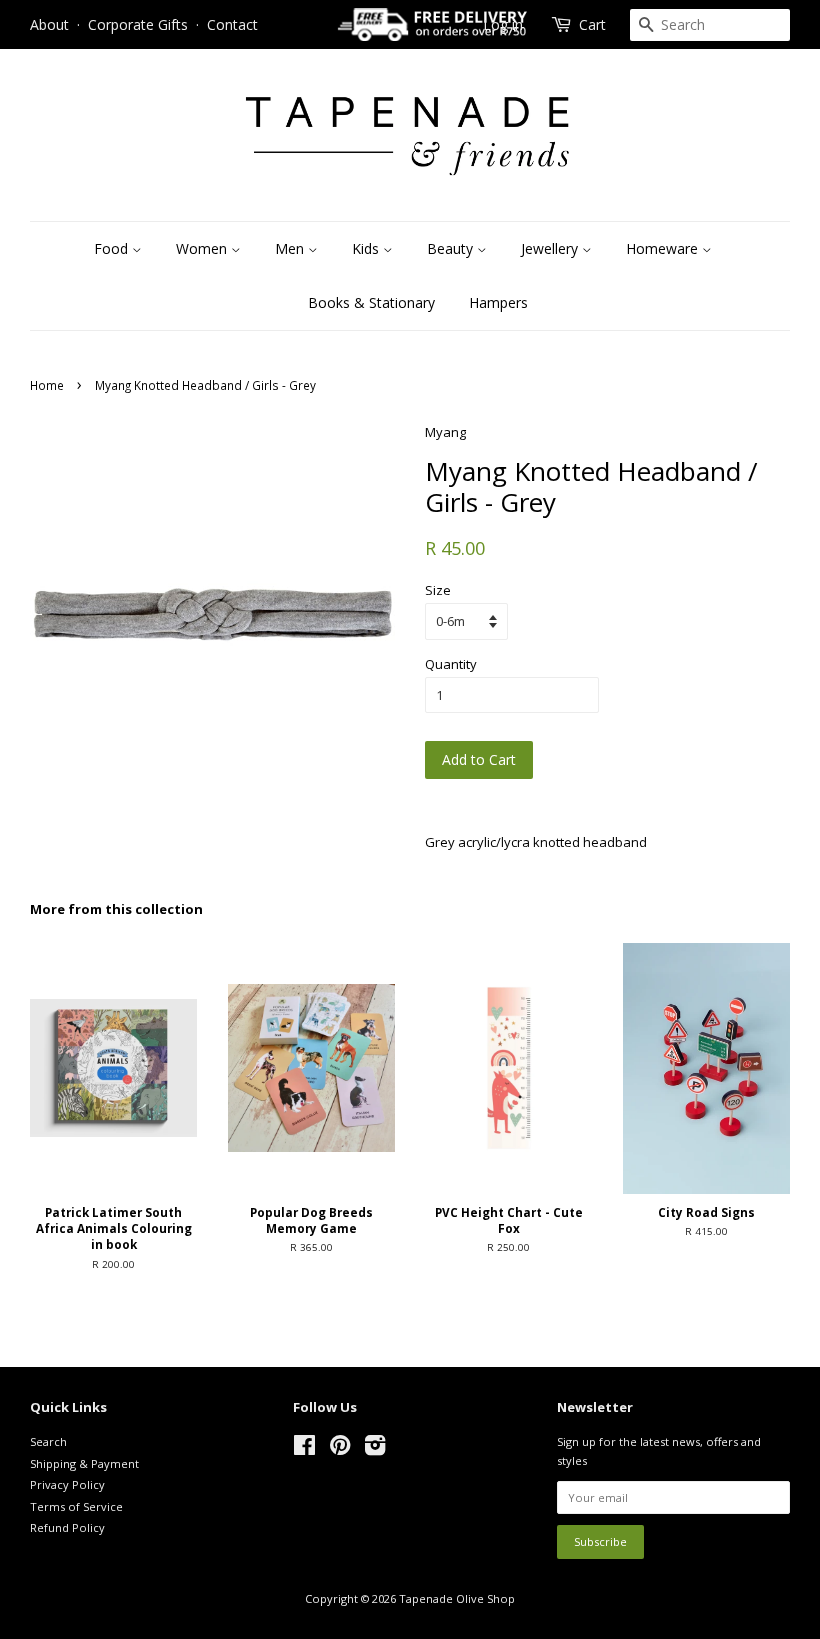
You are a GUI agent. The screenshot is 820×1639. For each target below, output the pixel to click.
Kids (367, 248)
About (49, 24)
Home (47, 385)
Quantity (451, 664)
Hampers (498, 302)
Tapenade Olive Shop (457, 1598)
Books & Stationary (371, 302)
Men (291, 248)
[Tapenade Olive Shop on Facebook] (304, 1449)
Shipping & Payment (84, 1463)
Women (203, 248)
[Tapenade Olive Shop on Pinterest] (340, 1449)
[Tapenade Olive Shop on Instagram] (375, 1449)
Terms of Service (76, 1506)
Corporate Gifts (138, 24)
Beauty (452, 248)
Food (113, 248)
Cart (592, 24)
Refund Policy (67, 1527)
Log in (503, 24)
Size (438, 590)
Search (48, 1441)
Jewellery (551, 248)
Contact (232, 24)
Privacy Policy (67, 1484)
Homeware (664, 248)
